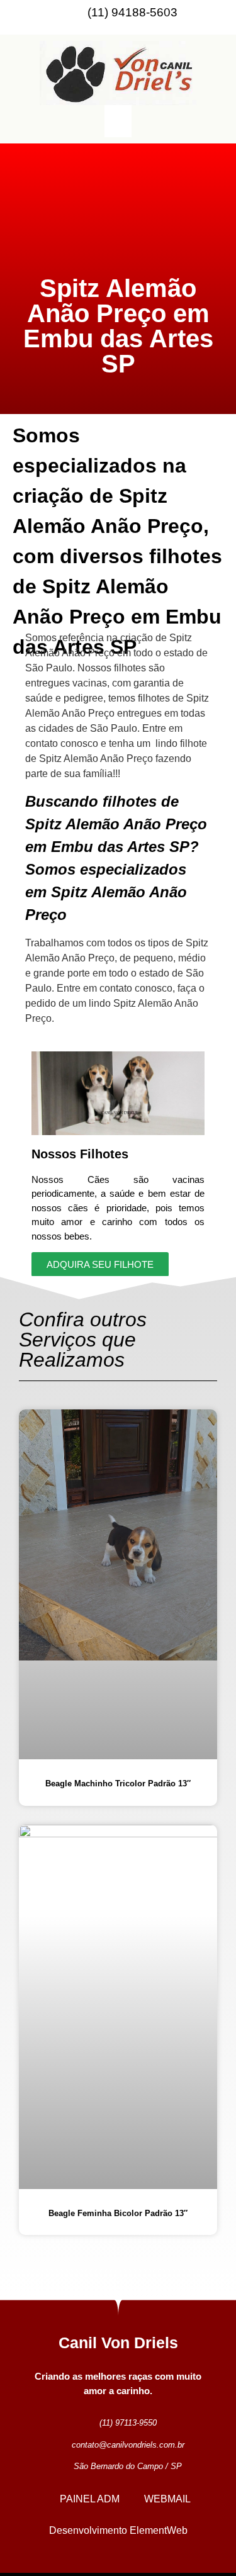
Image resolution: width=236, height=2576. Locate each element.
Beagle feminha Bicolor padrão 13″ (118, 2213)
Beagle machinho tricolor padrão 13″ (118, 1784)
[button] (118, 121)
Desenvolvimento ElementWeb (118, 2530)
